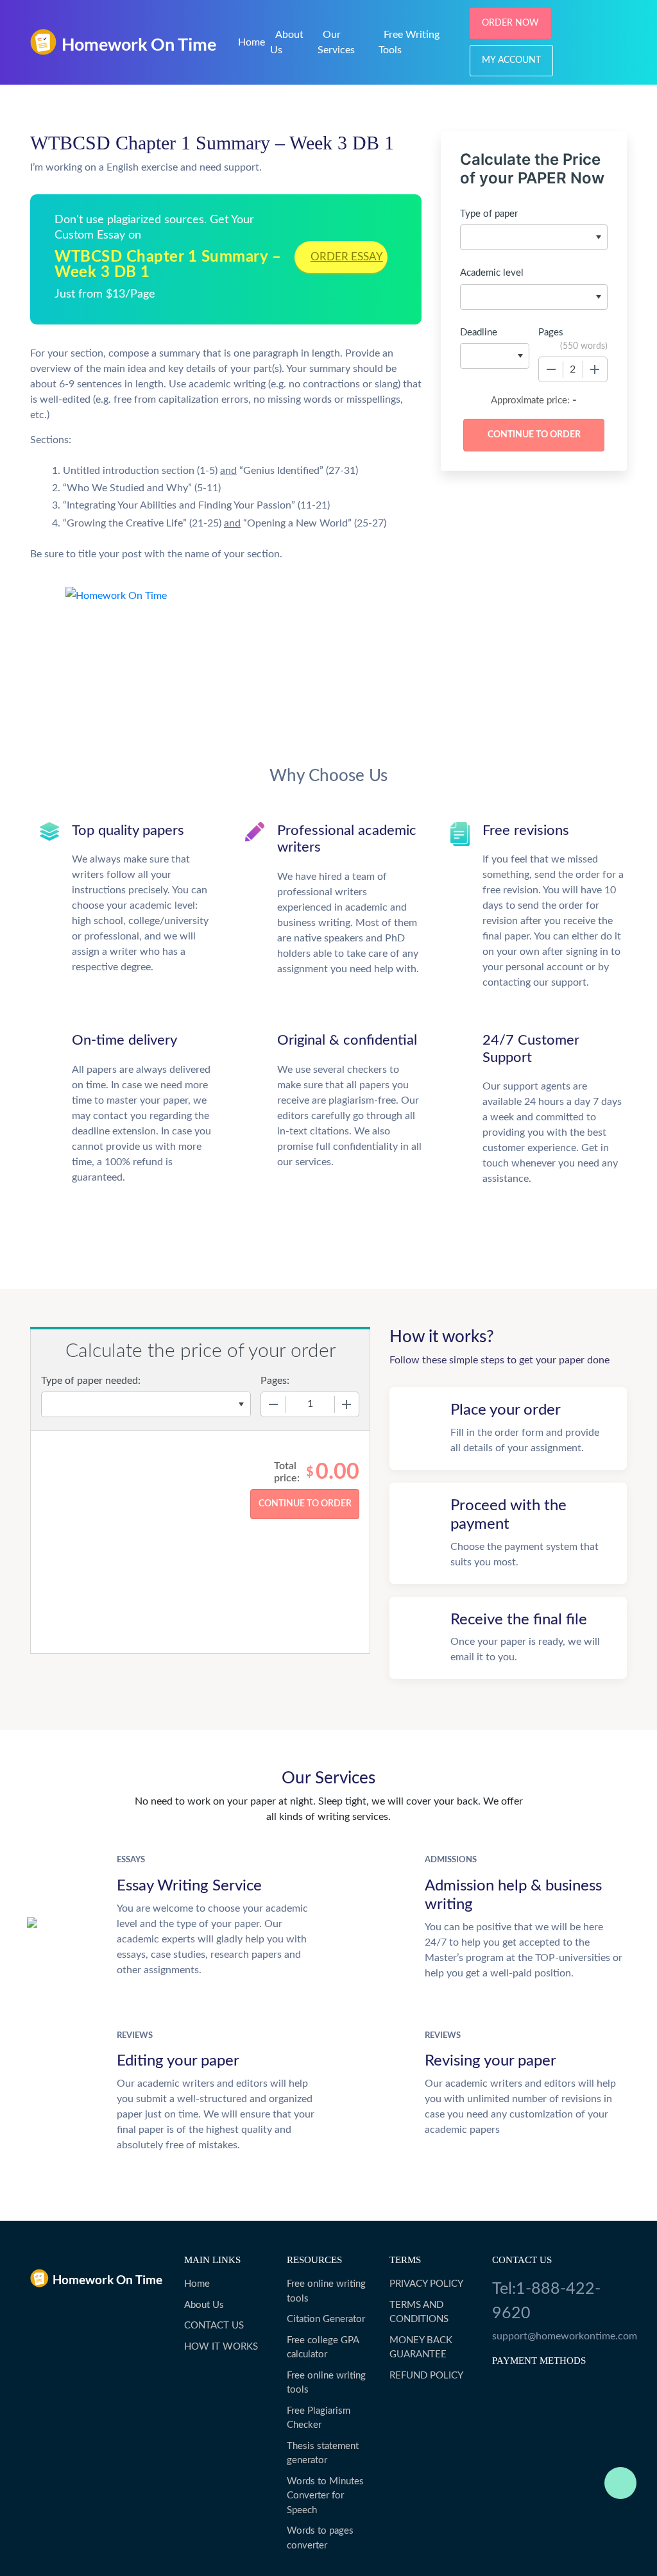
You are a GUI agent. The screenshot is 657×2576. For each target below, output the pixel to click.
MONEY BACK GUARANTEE (421, 2348)
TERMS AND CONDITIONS (419, 2312)
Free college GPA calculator (323, 2348)
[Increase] (595, 369)
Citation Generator (326, 2319)
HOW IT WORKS (221, 2347)
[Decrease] (551, 369)
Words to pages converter (320, 2538)
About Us (204, 2305)
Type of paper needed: (91, 1381)
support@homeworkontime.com (559, 2336)
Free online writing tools (326, 2291)
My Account (511, 60)
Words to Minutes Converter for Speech (325, 2496)
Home (252, 42)
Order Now (510, 23)
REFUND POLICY (426, 2376)
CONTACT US (214, 2326)
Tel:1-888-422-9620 (546, 2301)
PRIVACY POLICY (426, 2284)
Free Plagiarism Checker (319, 2418)
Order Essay (347, 257)
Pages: (275, 1381)
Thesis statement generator (323, 2454)
